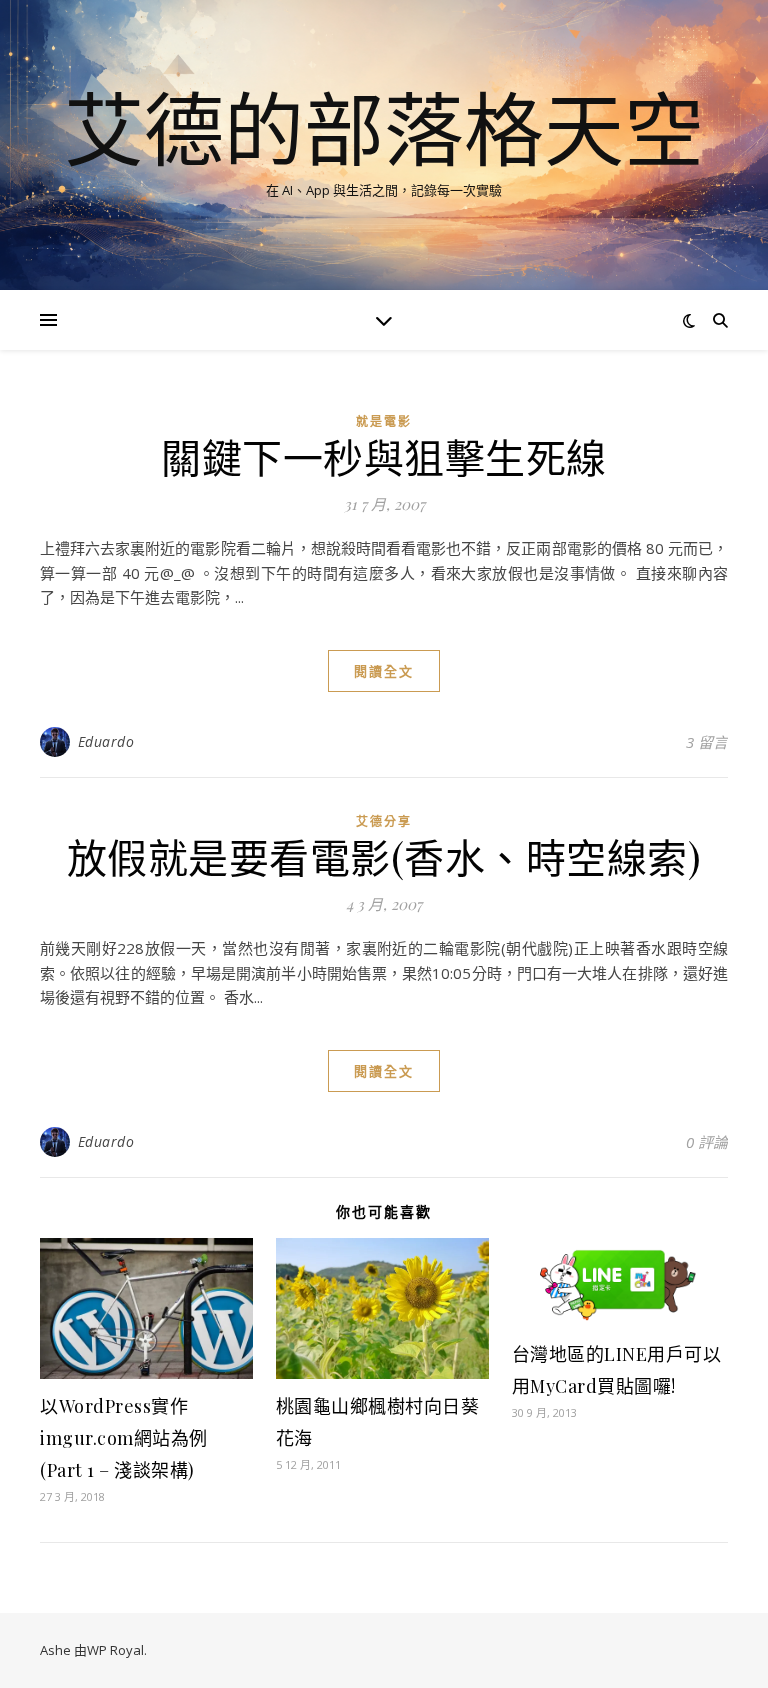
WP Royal (115, 1650)
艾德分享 (384, 821)
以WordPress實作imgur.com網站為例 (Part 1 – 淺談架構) (124, 1438)
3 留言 (707, 742)
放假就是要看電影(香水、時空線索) (384, 856)
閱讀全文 (384, 671)
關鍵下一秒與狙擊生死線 (384, 456)
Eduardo (106, 741)
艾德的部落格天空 (384, 128)
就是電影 (384, 421)
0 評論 (707, 1142)
